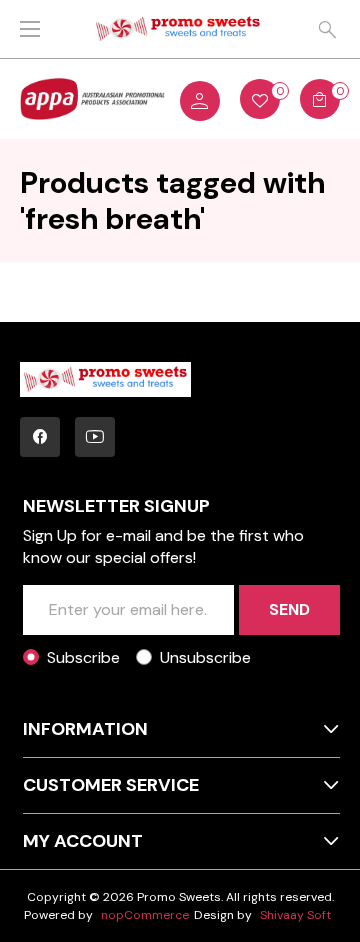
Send (289, 609)
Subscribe (83, 657)
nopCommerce (145, 915)
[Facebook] (40, 437)
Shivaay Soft (295, 915)
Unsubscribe (205, 657)
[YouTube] (95, 437)
